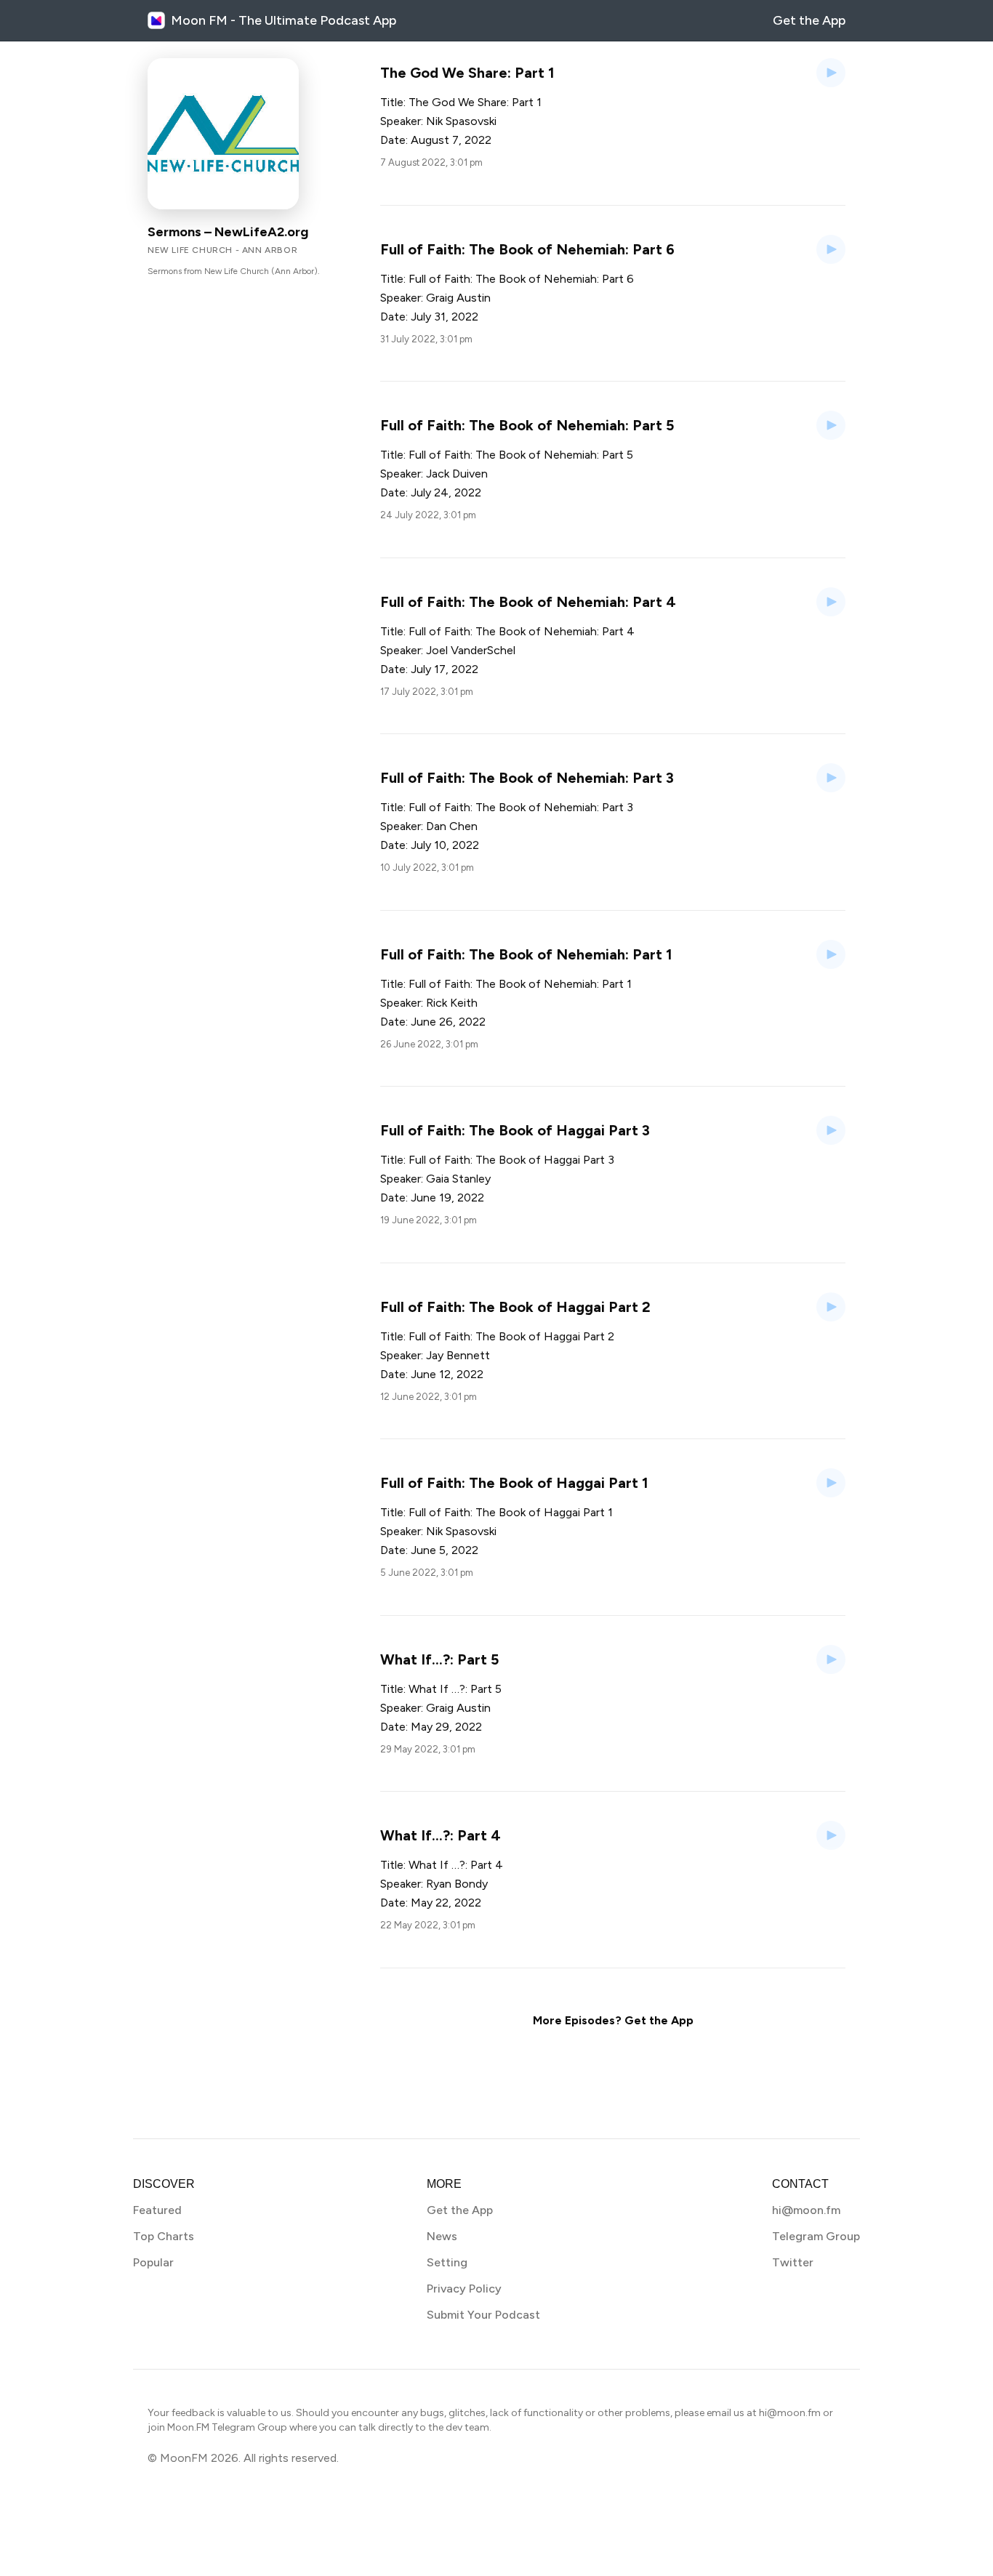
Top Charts (164, 2236)
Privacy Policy (464, 2289)
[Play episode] (831, 73)
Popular (153, 2262)
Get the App (809, 20)
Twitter (793, 2262)
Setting (447, 2262)
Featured (157, 2210)
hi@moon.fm (806, 2210)
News (442, 2236)
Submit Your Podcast (483, 2315)
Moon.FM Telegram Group (227, 2427)
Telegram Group (816, 2236)
